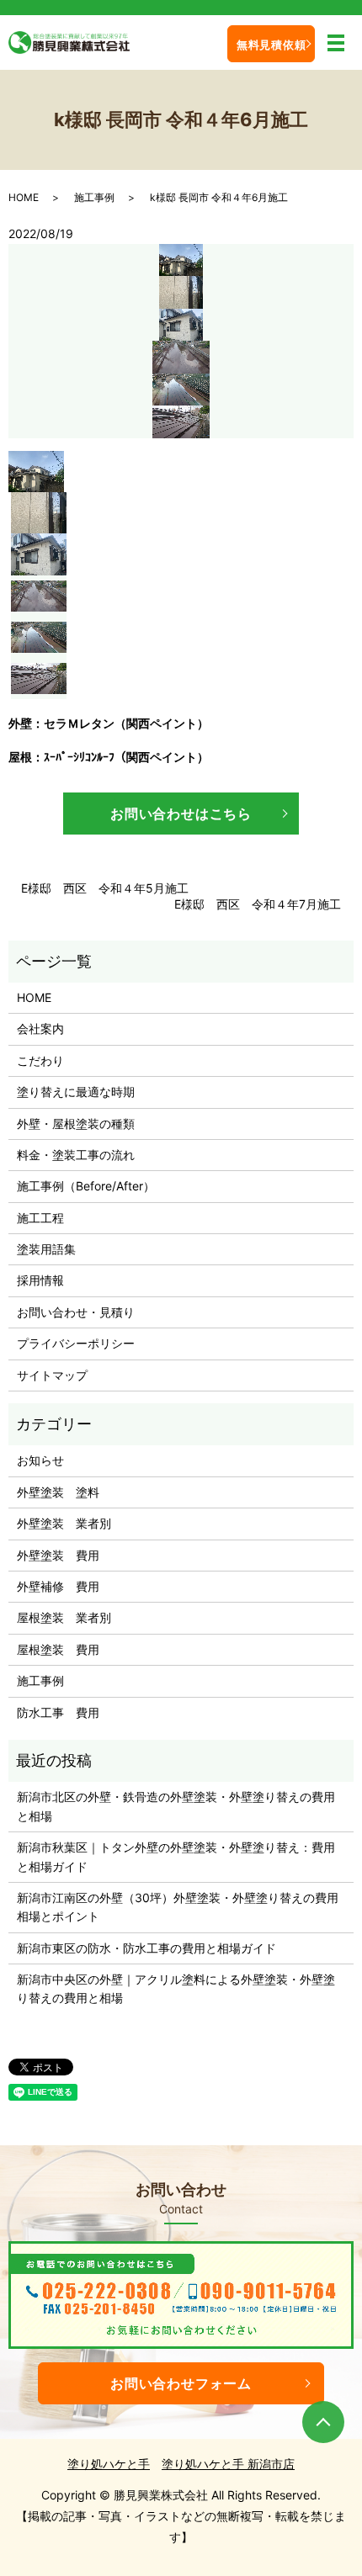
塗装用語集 (46, 1249)
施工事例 (94, 197)
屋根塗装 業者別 (64, 1617)
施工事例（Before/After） (86, 1186)
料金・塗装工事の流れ (76, 1155)
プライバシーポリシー (76, 1343)
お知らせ (40, 1460)
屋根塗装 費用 (58, 1649)
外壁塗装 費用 (58, 1555)
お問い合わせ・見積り (76, 1312)
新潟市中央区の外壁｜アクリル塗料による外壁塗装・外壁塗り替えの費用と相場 (176, 1988)
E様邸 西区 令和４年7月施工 (258, 904)
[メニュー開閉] (336, 43)
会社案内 (40, 1028)
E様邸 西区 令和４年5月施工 (105, 888)
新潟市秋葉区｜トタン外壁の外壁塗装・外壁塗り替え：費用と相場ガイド (176, 1856)
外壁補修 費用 (58, 1586)
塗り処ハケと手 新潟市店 (228, 2464)
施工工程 (40, 1218)
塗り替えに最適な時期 (76, 1092)
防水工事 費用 (58, 1712)
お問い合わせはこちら (181, 814)
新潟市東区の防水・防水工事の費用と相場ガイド (146, 1948)
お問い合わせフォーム (181, 2383)
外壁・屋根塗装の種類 (76, 1124)
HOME (24, 197)
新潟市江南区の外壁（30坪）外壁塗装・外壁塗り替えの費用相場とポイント (178, 1907)
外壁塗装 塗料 (58, 1492)
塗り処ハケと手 (109, 2464)
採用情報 (40, 1280)
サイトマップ (52, 1375)
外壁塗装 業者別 (64, 1523)
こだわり (40, 1060)
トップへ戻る (323, 2422)
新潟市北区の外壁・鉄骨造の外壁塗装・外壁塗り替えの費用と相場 (176, 1806)
